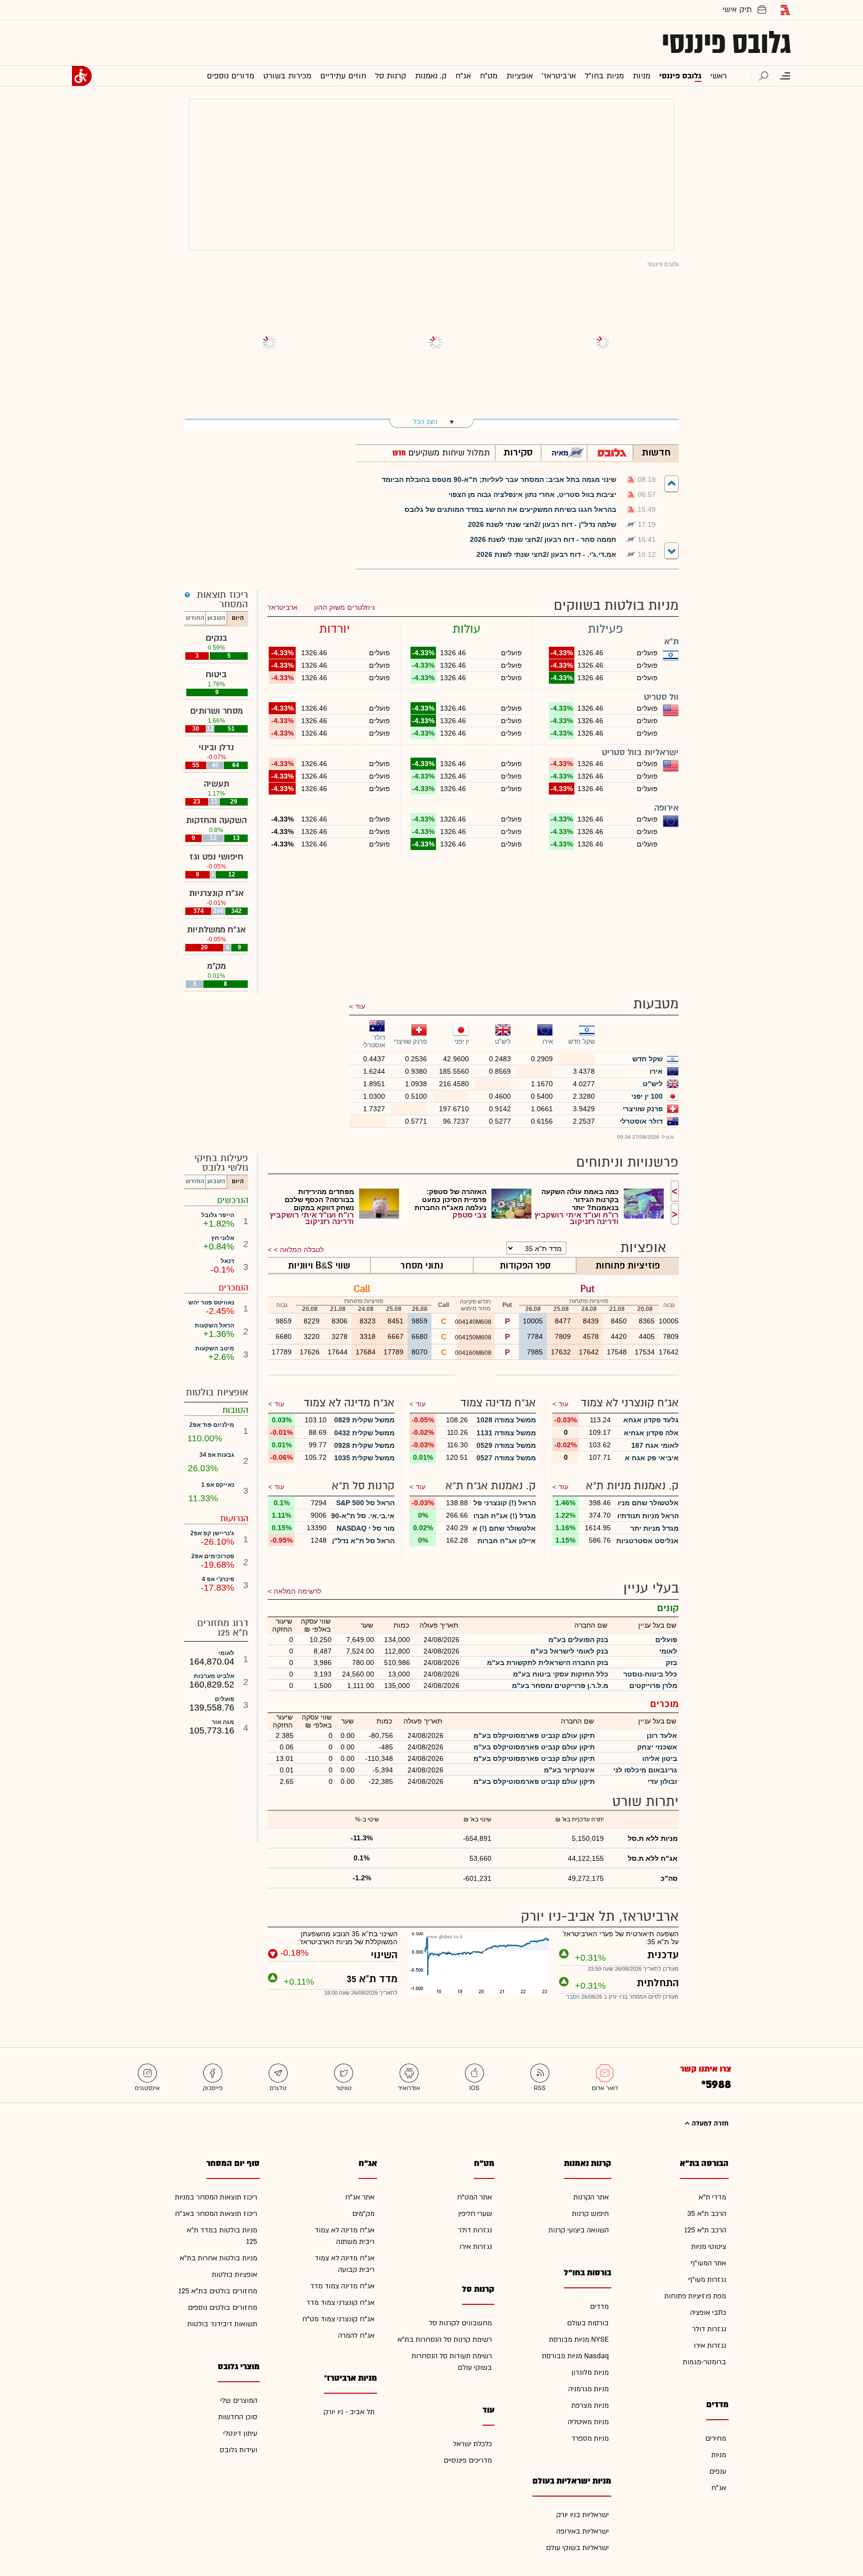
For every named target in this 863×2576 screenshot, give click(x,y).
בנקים (216, 638)
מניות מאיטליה (588, 2422)
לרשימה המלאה (297, 1591)
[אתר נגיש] (82, 76)
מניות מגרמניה (589, 2389)
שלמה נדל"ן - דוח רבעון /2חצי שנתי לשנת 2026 (542, 524)
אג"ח (719, 2488)
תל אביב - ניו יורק (349, 2412)
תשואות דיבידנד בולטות (222, 2324)
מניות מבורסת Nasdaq (575, 2356)
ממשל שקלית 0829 (364, 1420)
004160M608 (474, 1353)
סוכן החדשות (238, 2417)
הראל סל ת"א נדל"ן (363, 1541)
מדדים (599, 2307)
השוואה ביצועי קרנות (579, 2230)
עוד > (560, 1404)
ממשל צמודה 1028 (506, 1420)
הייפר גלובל (218, 1215)
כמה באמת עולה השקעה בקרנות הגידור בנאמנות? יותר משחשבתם (580, 1200)
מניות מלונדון (590, 2372)
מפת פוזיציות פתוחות (695, 2296)
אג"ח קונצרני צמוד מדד (340, 2303)
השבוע (216, 618)
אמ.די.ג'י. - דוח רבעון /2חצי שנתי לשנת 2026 (546, 554)
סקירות (518, 452)
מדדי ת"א (712, 2197)
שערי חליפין (475, 2214)
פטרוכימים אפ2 (213, 1556)
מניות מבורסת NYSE (579, 2340)
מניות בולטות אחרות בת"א (218, 2258)
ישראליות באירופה (583, 2531)
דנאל (227, 1261)
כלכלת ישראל (472, 2444)
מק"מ (216, 966)
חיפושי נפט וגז (216, 857)
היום (238, 618)
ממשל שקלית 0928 (364, 1445)
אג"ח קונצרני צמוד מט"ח (338, 2319)
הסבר (573, 1997)
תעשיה (216, 784)
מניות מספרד (590, 2438)
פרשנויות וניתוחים (628, 1162)
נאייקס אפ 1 (218, 1485)
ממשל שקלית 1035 (364, 1458)
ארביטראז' (282, 607)
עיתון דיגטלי (240, 2433)
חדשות (656, 452)
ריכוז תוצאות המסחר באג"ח (216, 2214)
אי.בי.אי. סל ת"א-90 (363, 1516)
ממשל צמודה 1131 (506, 1433)
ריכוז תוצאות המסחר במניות (216, 2197)
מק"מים (363, 2214)
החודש (195, 618)
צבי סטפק (469, 1215)
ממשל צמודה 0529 (506, 1445)
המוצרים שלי (239, 2400)
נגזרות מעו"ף (707, 2280)
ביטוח (216, 674)
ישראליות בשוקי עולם (577, 2548)
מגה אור (223, 1722)
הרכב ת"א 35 (707, 2214)
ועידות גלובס (238, 2450)
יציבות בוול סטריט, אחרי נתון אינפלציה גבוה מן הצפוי (532, 494)
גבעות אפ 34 (217, 1455)
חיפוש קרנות (590, 2214)
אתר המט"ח (474, 2197)
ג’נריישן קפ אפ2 (212, 1533)
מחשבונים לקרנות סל (460, 2323)
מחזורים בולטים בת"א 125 (218, 2291)
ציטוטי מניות (709, 2247)
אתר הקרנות (591, 2197)
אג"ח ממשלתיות (216, 930)
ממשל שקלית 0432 (364, 1433)
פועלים (224, 1699)
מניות (719, 2455)
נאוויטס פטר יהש (211, 1302)
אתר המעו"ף (708, 2263)
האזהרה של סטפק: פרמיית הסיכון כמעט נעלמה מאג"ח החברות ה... (450, 1200)
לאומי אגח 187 (655, 1445)
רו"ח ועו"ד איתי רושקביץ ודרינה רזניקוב (577, 1218)
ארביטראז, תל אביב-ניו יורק (600, 1917)
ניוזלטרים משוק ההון (344, 607)
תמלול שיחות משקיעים (448, 453)
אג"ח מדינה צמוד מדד (342, 2286)
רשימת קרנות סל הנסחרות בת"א (445, 2340)
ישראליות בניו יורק (583, 2515)
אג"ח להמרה (356, 2336)
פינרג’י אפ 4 (218, 1579)
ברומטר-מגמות (704, 2362)
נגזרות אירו (710, 2346)
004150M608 (474, 1337)
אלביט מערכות (214, 1676)
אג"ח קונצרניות (216, 893)
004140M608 (474, 1322)
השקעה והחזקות (216, 820)
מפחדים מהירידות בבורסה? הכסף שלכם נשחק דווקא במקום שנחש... (319, 1200)
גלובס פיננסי (726, 43)
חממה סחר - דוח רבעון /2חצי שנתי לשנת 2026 (543, 539)
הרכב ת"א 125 (705, 2230)
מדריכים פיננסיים (468, 2460)
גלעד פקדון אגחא (651, 1420)
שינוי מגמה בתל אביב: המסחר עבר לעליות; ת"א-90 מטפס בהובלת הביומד (499, 479)
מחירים (716, 2438)
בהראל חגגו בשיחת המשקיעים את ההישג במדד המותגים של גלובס (510, 509)
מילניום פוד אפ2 (212, 1425)
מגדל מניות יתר (654, 1528)
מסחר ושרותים (216, 711)
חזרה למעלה (709, 2124)
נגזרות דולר (709, 2329)
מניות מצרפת (590, 2405)
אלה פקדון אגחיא (651, 1433)
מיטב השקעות (215, 1348)
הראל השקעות (215, 1325)
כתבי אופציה (708, 2313)
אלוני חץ (223, 1238)
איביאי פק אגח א (652, 1458)
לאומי (226, 1653)
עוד (360, 1006)
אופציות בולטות (234, 2275)
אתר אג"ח (360, 2197)
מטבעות (656, 1004)
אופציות (643, 1248)
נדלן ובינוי (216, 747)
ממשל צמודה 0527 (506, 1458)
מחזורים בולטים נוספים (222, 2308)
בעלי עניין (651, 1588)
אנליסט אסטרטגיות (647, 1541)
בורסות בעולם (588, 2323)
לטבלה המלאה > (299, 1250)
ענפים (718, 2471)
